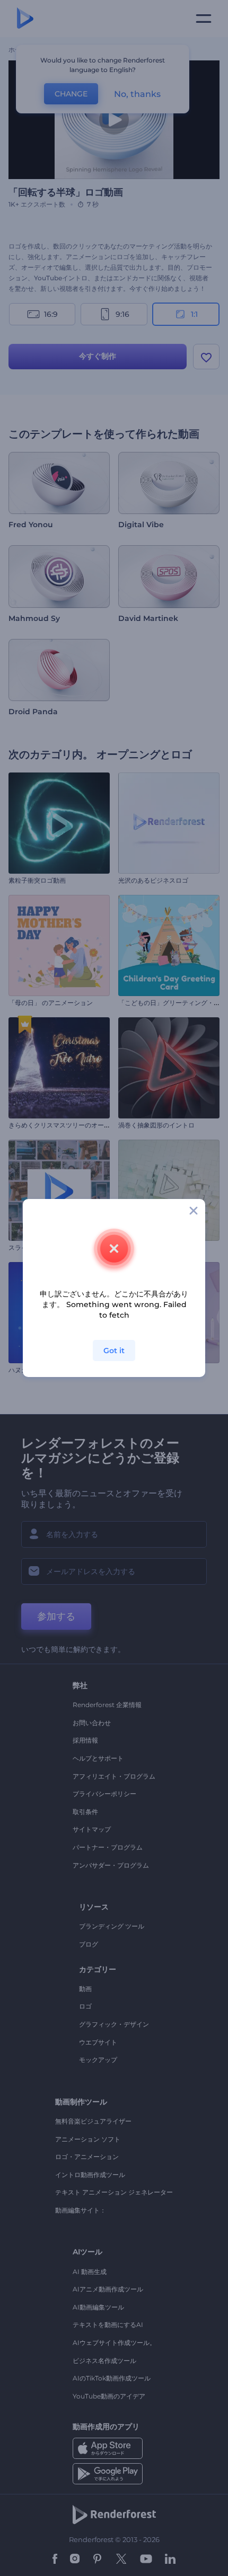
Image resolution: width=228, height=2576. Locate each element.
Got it (114, 1351)
